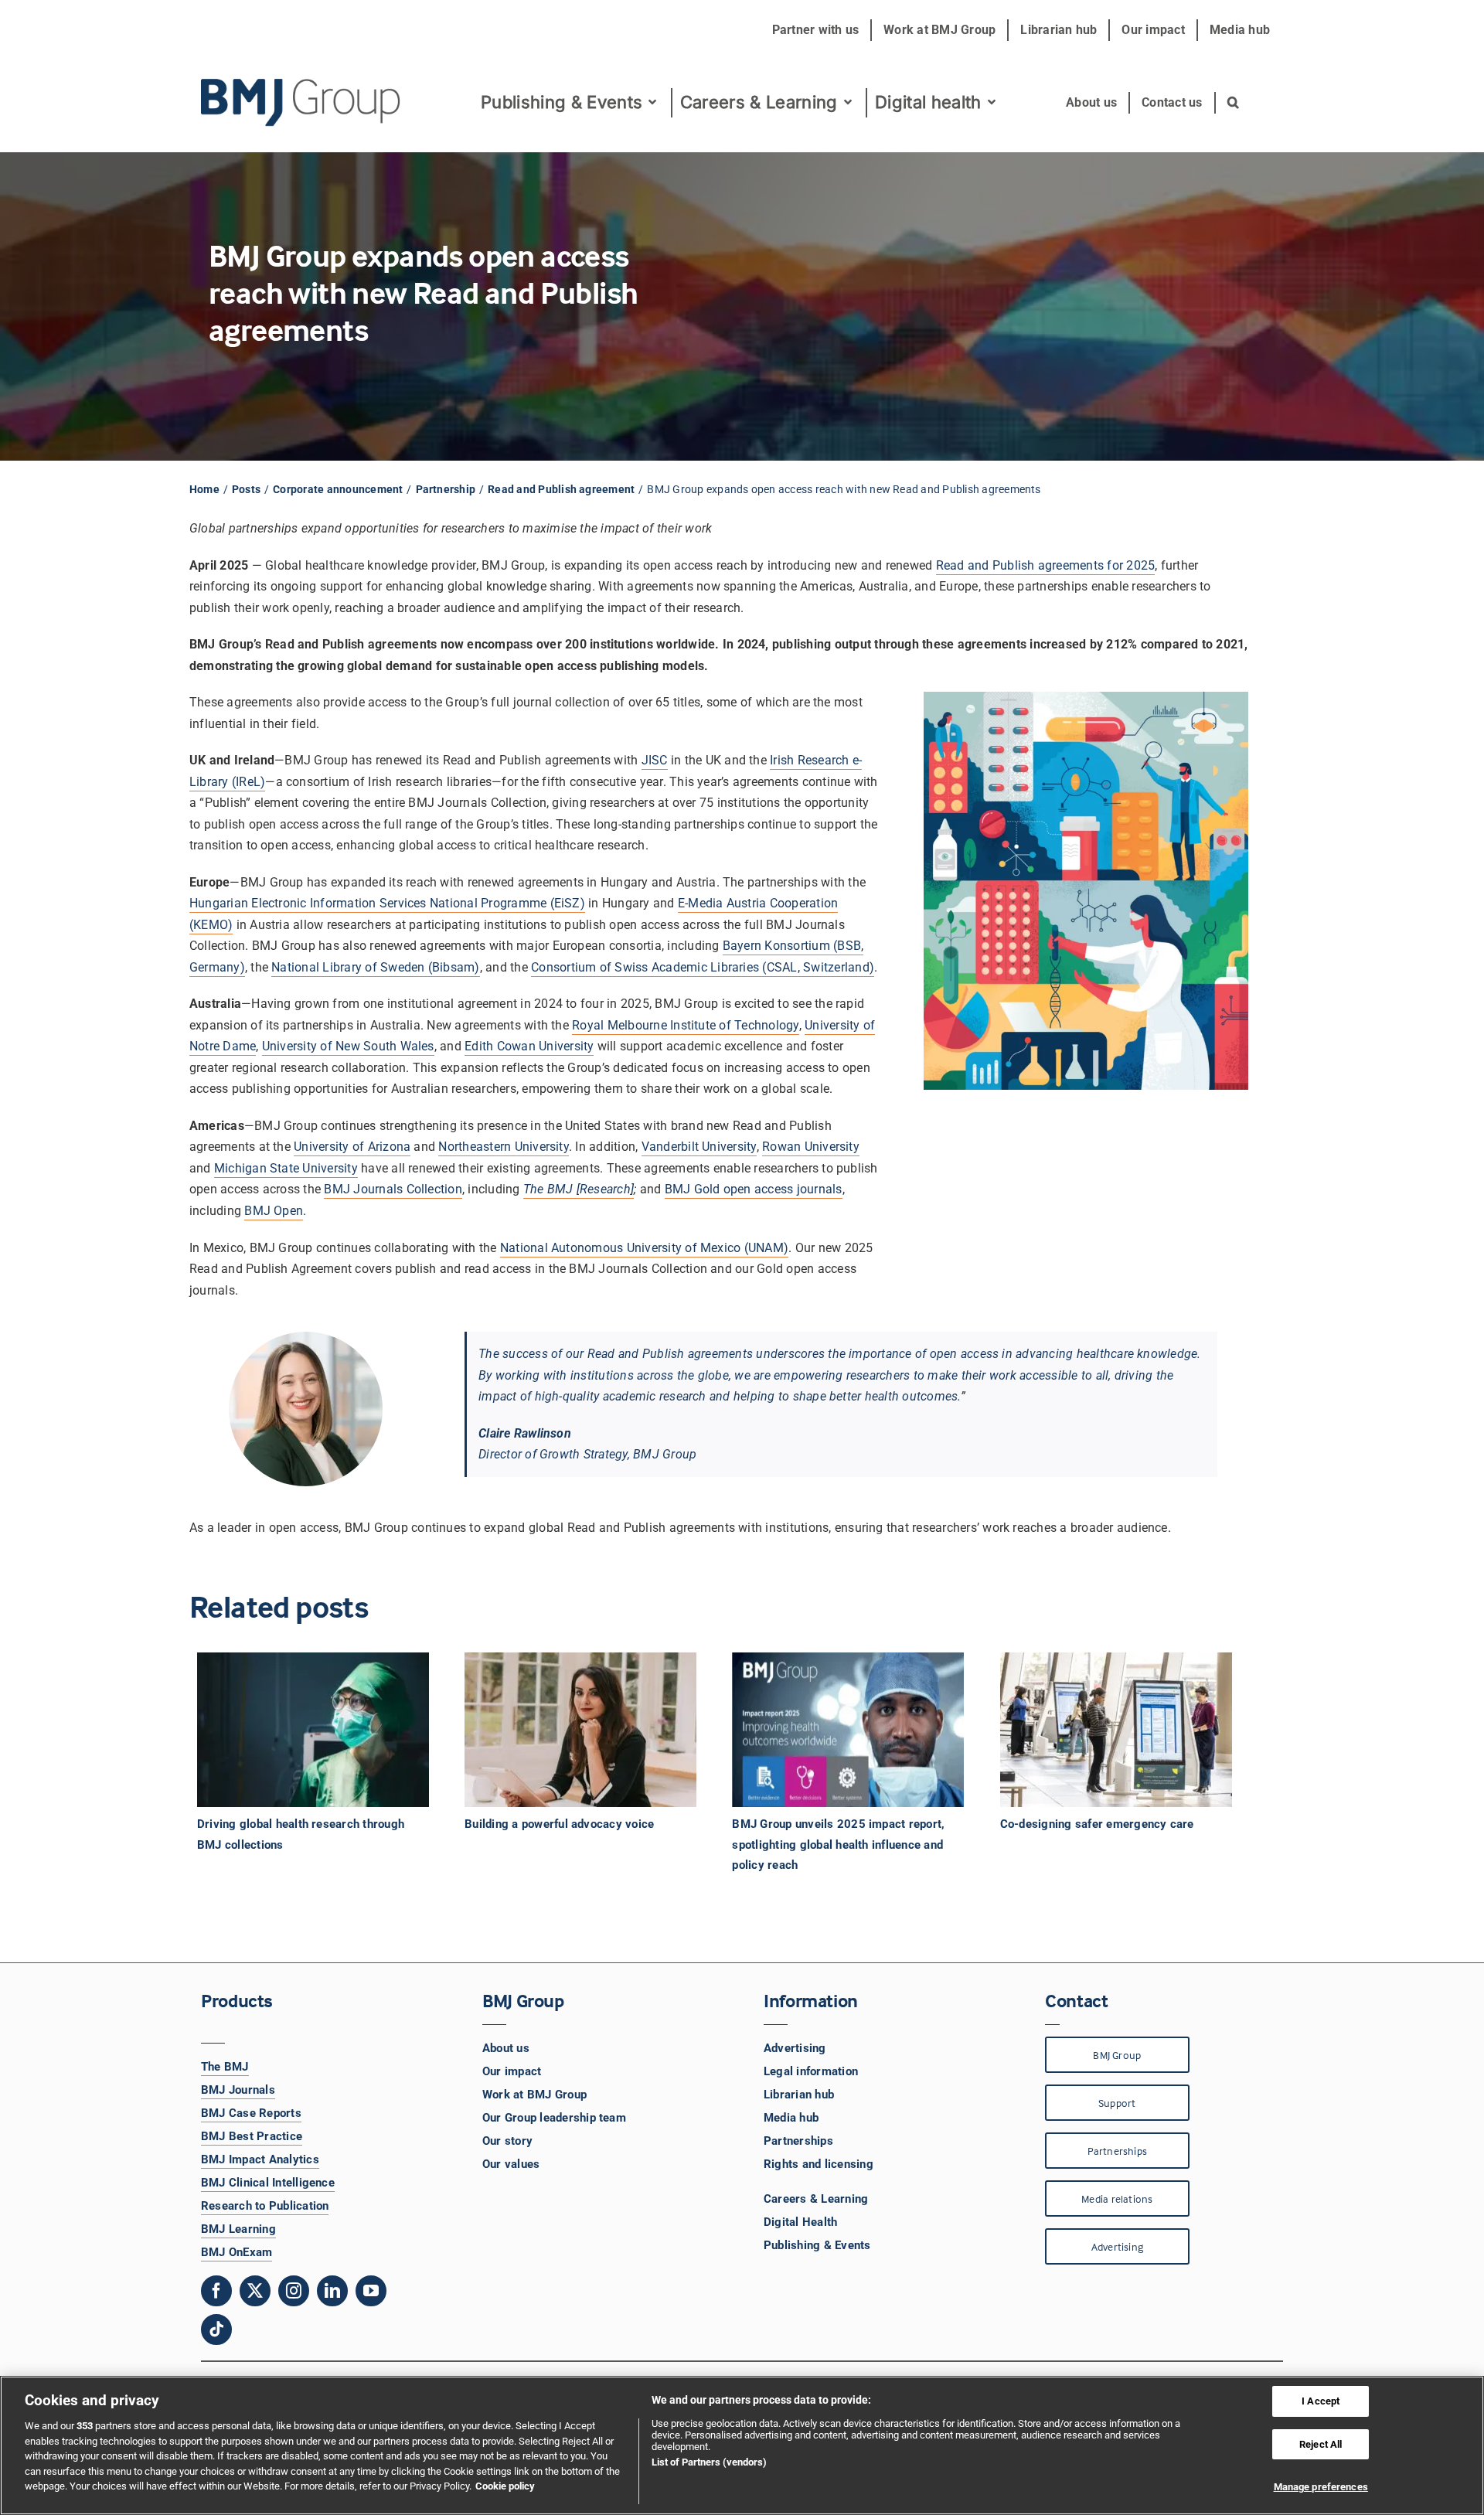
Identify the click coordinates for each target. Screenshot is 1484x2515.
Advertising (795, 2048)
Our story (507, 2141)
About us (506, 2048)
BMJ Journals (238, 2090)
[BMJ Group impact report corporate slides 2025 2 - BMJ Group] (848, 1730)
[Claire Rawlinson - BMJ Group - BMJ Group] (306, 1409)
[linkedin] (332, 2291)
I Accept (1321, 2401)
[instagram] (294, 2291)
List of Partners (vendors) (709, 2462)
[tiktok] (216, 2330)
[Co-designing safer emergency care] (1125, 1730)
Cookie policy (505, 2486)
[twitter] (255, 2291)
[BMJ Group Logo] (301, 85)
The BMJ (225, 2067)
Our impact (512, 2071)
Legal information (811, 2071)
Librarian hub (799, 2095)
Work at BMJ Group (534, 2095)
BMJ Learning (238, 2229)
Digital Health (800, 2222)
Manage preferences (1321, 2487)
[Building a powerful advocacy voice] (589, 1730)
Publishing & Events (817, 2245)
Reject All (1321, 2444)
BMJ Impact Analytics (260, 2159)
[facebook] (216, 2291)
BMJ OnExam (237, 2252)
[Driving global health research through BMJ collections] (322, 1730)
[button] (1234, 103)
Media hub (791, 2118)
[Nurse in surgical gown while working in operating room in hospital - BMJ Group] (313, 1730)
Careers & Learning (816, 2199)
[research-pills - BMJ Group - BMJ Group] (1086, 891)
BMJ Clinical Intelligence (268, 2183)
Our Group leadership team (554, 2118)
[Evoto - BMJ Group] (580, 1730)
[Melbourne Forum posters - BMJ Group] (1116, 1730)
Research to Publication (265, 2206)
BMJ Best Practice (252, 2136)
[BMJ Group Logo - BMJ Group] (301, 103)
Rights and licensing (819, 2164)
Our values (511, 2164)
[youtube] (371, 2291)
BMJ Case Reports (251, 2113)
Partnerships (798, 2141)
